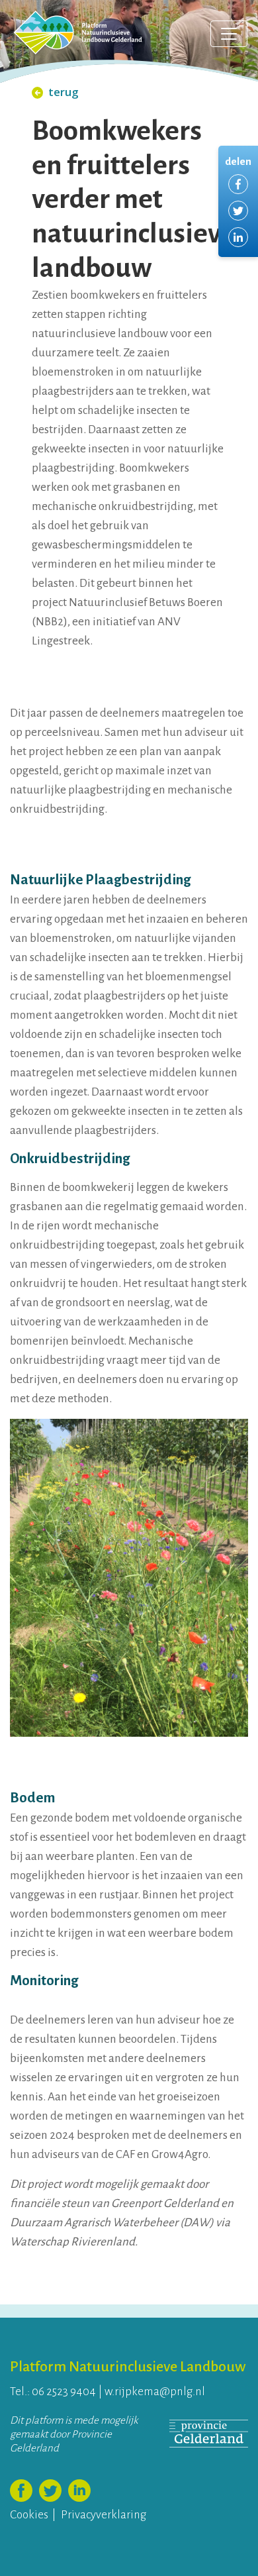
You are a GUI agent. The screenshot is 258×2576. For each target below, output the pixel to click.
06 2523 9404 (64, 2392)
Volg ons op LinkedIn (79, 2491)
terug (64, 92)
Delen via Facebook (238, 184)
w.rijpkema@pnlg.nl (155, 2392)
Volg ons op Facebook (21, 2491)
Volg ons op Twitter (50, 2491)
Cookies (29, 2515)
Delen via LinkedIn (238, 237)
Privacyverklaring (104, 2515)
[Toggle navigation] (229, 34)
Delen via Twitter (238, 211)
